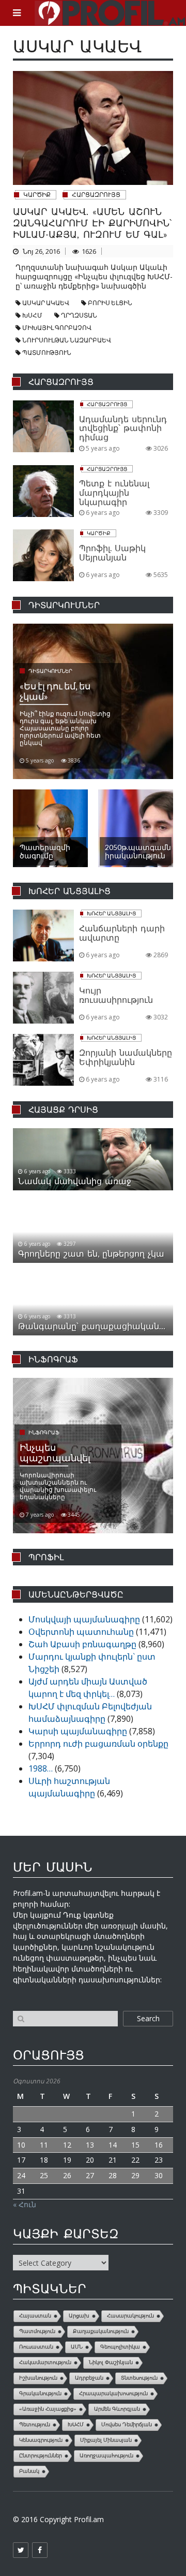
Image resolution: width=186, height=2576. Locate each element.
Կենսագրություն (41, 2440)
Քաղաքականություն (101, 2331)
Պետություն (35, 2424)
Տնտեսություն (139, 2378)
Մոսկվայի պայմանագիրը (84, 1619)
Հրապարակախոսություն (113, 2393)
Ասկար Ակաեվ (46, 303)
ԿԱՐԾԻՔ (37, 195)
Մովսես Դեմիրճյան (127, 2424)
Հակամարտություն (45, 2362)
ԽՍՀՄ (32, 315)
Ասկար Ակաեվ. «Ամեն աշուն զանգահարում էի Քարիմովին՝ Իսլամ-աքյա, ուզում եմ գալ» (92, 223)
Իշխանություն (38, 2378)
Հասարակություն (130, 2316)
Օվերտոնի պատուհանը (81, 1632)
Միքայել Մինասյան (106, 2440)
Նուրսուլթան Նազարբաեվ (67, 340)
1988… (41, 1768)
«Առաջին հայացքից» (48, 2409)
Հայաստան (35, 2316)
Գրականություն (40, 2393)
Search (148, 2018)
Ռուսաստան (36, 2347)
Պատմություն (47, 352)
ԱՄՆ (77, 2347)
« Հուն (25, 2204)
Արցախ (79, 2316)
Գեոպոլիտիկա (120, 2347)
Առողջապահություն (106, 2456)
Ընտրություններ (41, 2456)
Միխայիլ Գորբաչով (57, 328)
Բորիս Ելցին (110, 303)
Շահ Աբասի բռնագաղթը (82, 1644)
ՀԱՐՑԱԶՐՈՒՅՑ (96, 195)
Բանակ (29, 2471)
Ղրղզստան (79, 315)
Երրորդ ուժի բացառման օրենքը (98, 1744)
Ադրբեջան (89, 2378)
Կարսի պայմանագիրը (78, 1731)
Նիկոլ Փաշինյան (111, 2362)
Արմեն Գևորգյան (117, 2409)
